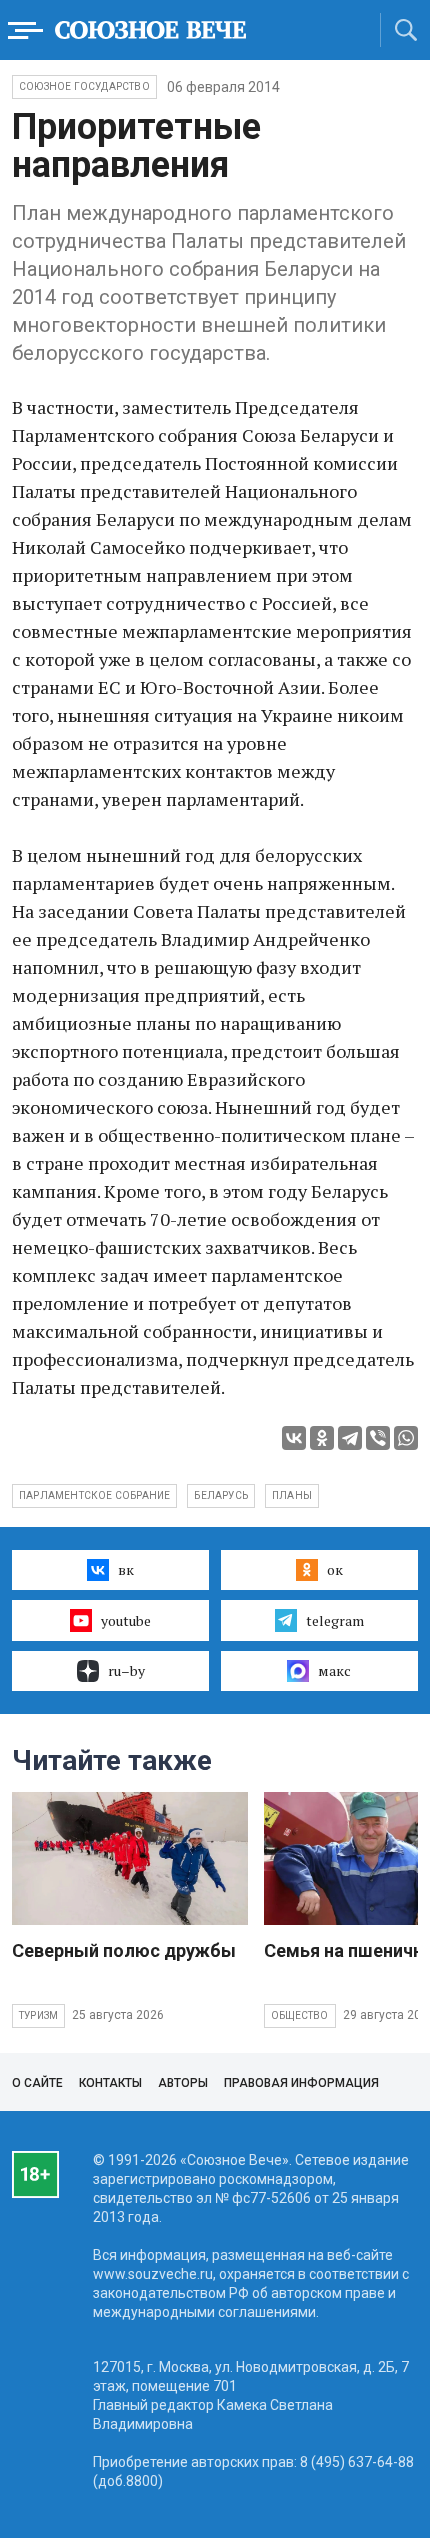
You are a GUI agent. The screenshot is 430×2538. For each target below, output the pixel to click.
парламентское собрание (94, 1495)
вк (126, 1569)
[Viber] (378, 1438)
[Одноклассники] (322, 1438)
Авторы (183, 2083)
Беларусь (221, 1495)
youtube (126, 1620)
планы (292, 1495)
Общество (300, 2015)
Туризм (38, 2015)
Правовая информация (301, 2083)
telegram (335, 1620)
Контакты (110, 2083)
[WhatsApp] (406, 1438)
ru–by (126, 1670)
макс (334, 1670)
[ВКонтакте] (294, 1438)
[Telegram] (350, 1438)
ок (335, 1569)
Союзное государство (84, 86)
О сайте (37, 2083)
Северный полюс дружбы (124, 1950)
